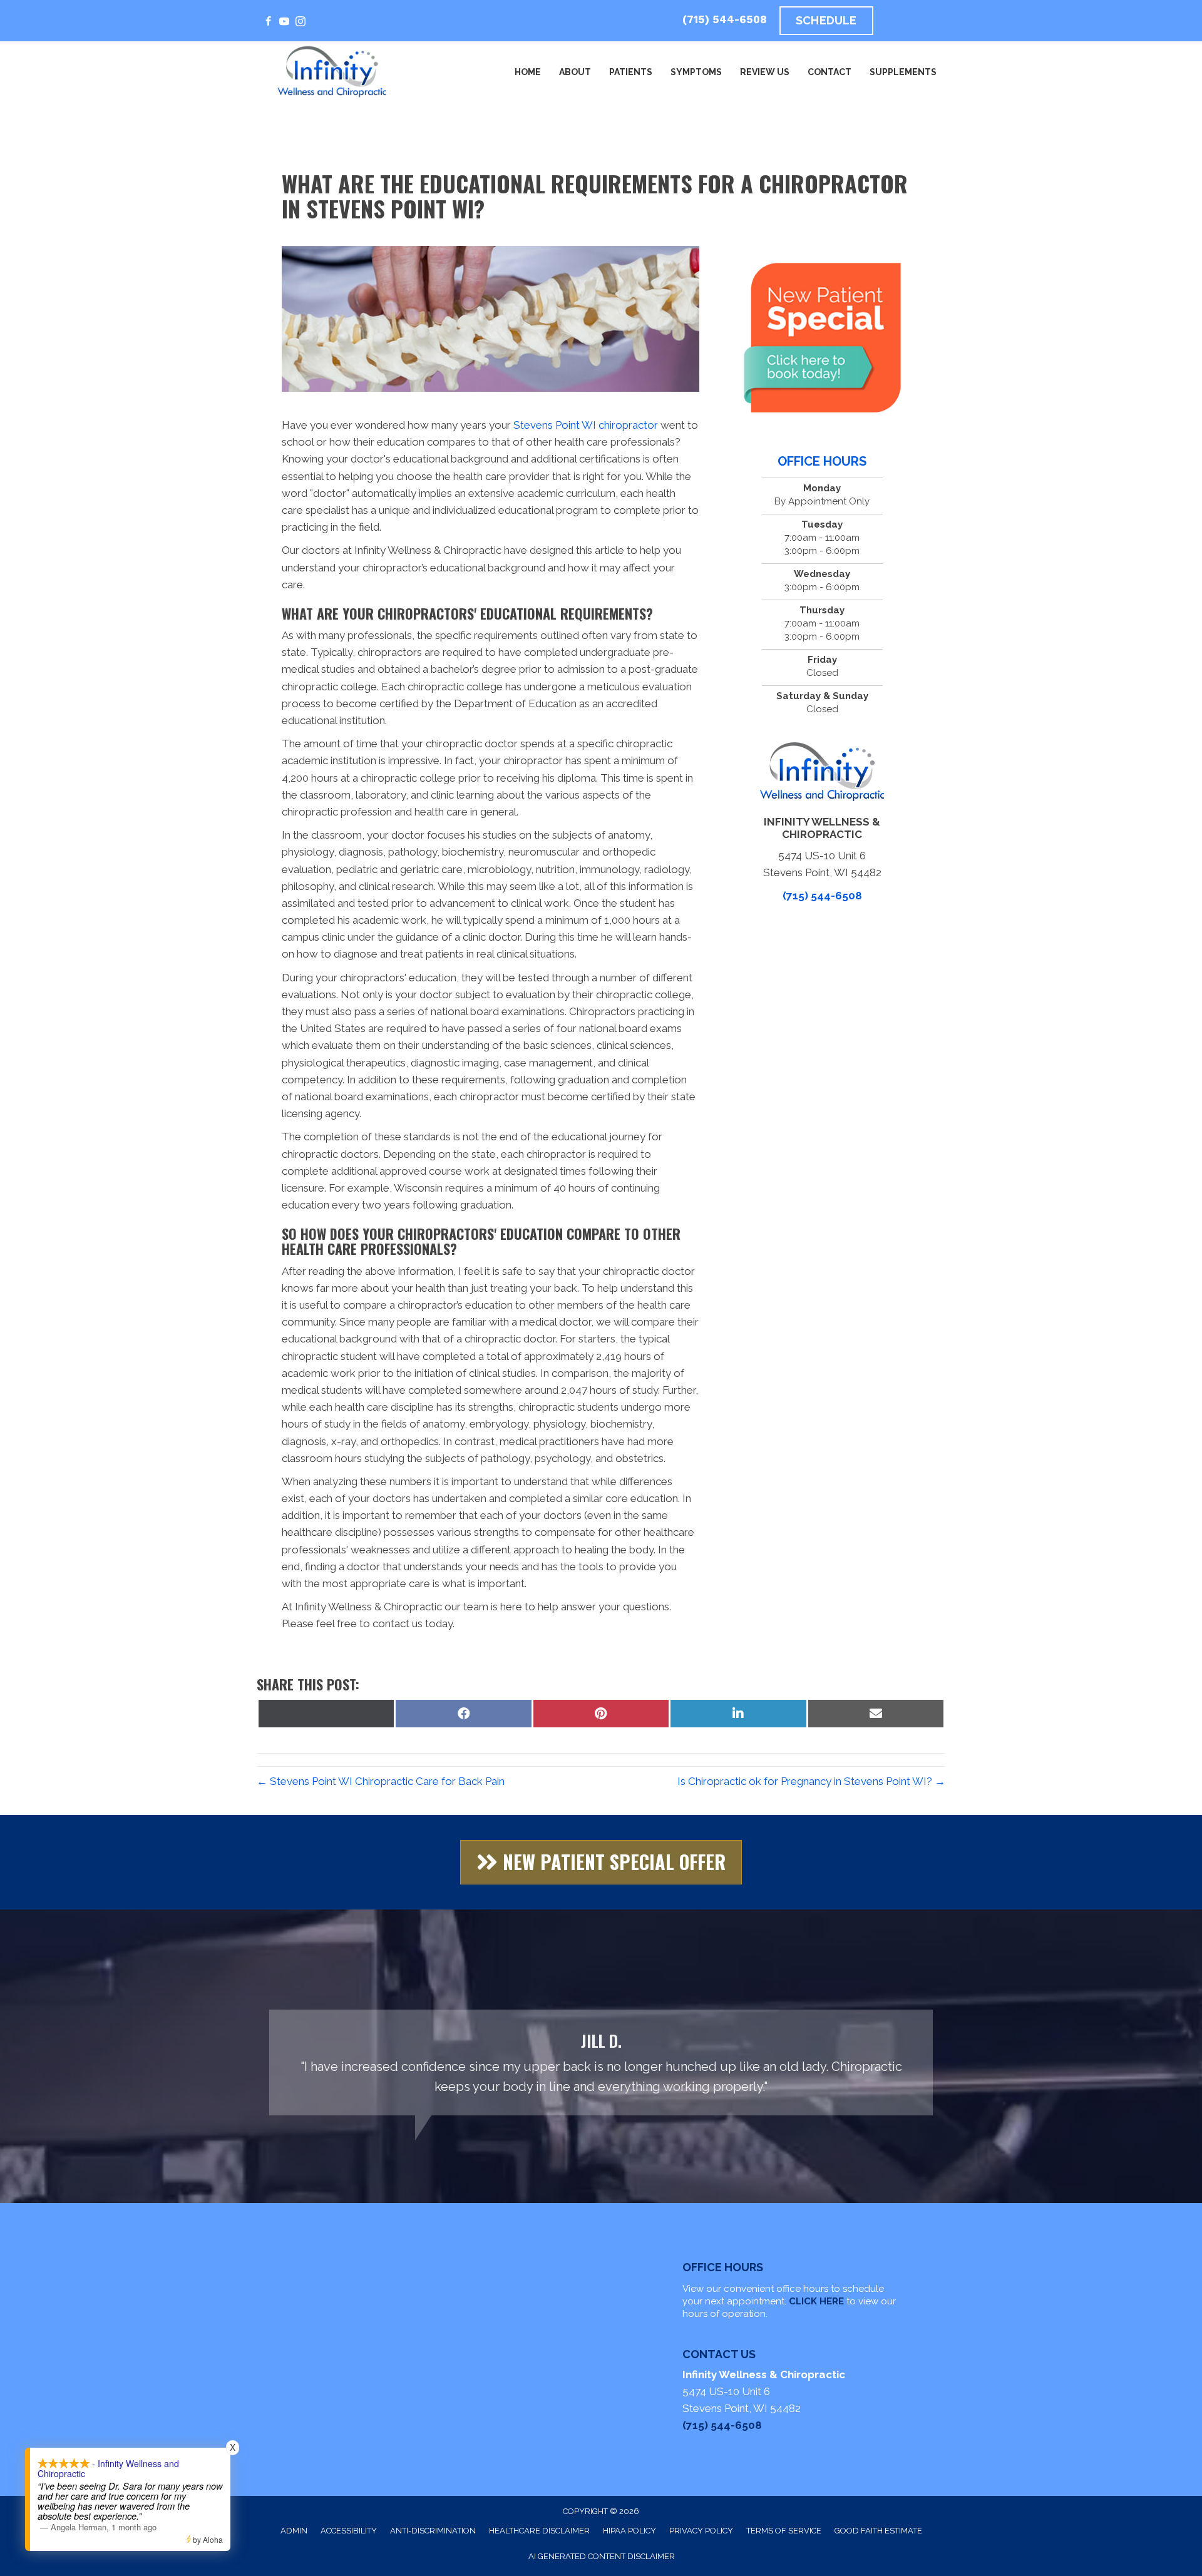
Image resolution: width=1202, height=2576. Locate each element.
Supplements (903, 72)
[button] (601, 1862)
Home (528, 72)
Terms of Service (784, 2531)
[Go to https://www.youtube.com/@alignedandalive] (284, 22)
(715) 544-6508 (725, 19)
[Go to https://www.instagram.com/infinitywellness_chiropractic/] (300, 22)
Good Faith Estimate (878, 2531)
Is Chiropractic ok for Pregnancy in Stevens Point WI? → (811, 1781)
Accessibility (349, 2531)
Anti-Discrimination (433, 2531)
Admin (294, 2531)
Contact (830, 72)
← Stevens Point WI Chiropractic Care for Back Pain (381, 1781)
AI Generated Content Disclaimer (602, 2556)
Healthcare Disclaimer (539, 2531)
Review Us (765, 72)
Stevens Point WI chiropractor (587, 425)
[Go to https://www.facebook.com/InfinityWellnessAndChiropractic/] (268, 22)
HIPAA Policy (629, 2531)
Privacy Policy (701, 2531)
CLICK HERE (816, 2301)
